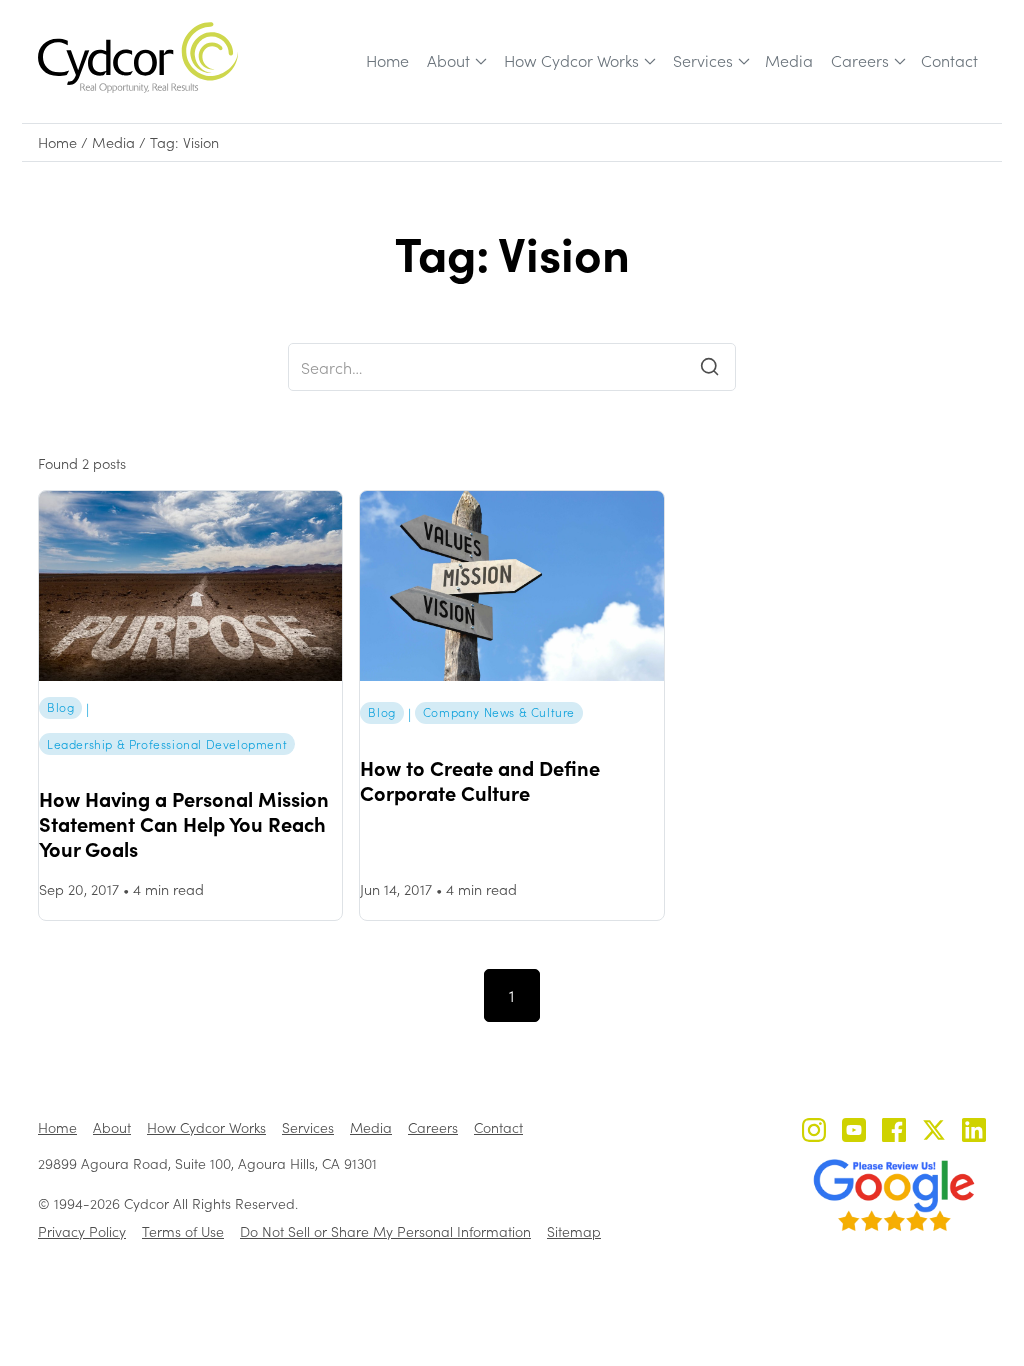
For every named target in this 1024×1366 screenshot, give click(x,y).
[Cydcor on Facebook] (894, 1132)
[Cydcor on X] (934, 1132)
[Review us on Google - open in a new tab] (894, 1195)
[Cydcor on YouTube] (854, 1132)
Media (789, 60)
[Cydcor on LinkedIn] (974, 1132)
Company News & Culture (499, 712)
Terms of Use (183, 1231)
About (448, 60)
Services (703, 60)
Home (387, 60)
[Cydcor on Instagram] (814, 1132)
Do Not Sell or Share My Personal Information (385, 1231)
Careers (860, 60)
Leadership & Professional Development (167, 744)
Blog (60, 707)
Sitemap (574, 1231)
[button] (455, 61)
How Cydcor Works (571, 60)
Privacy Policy (82, 1231)
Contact (949, 60)
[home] (138, 57)
